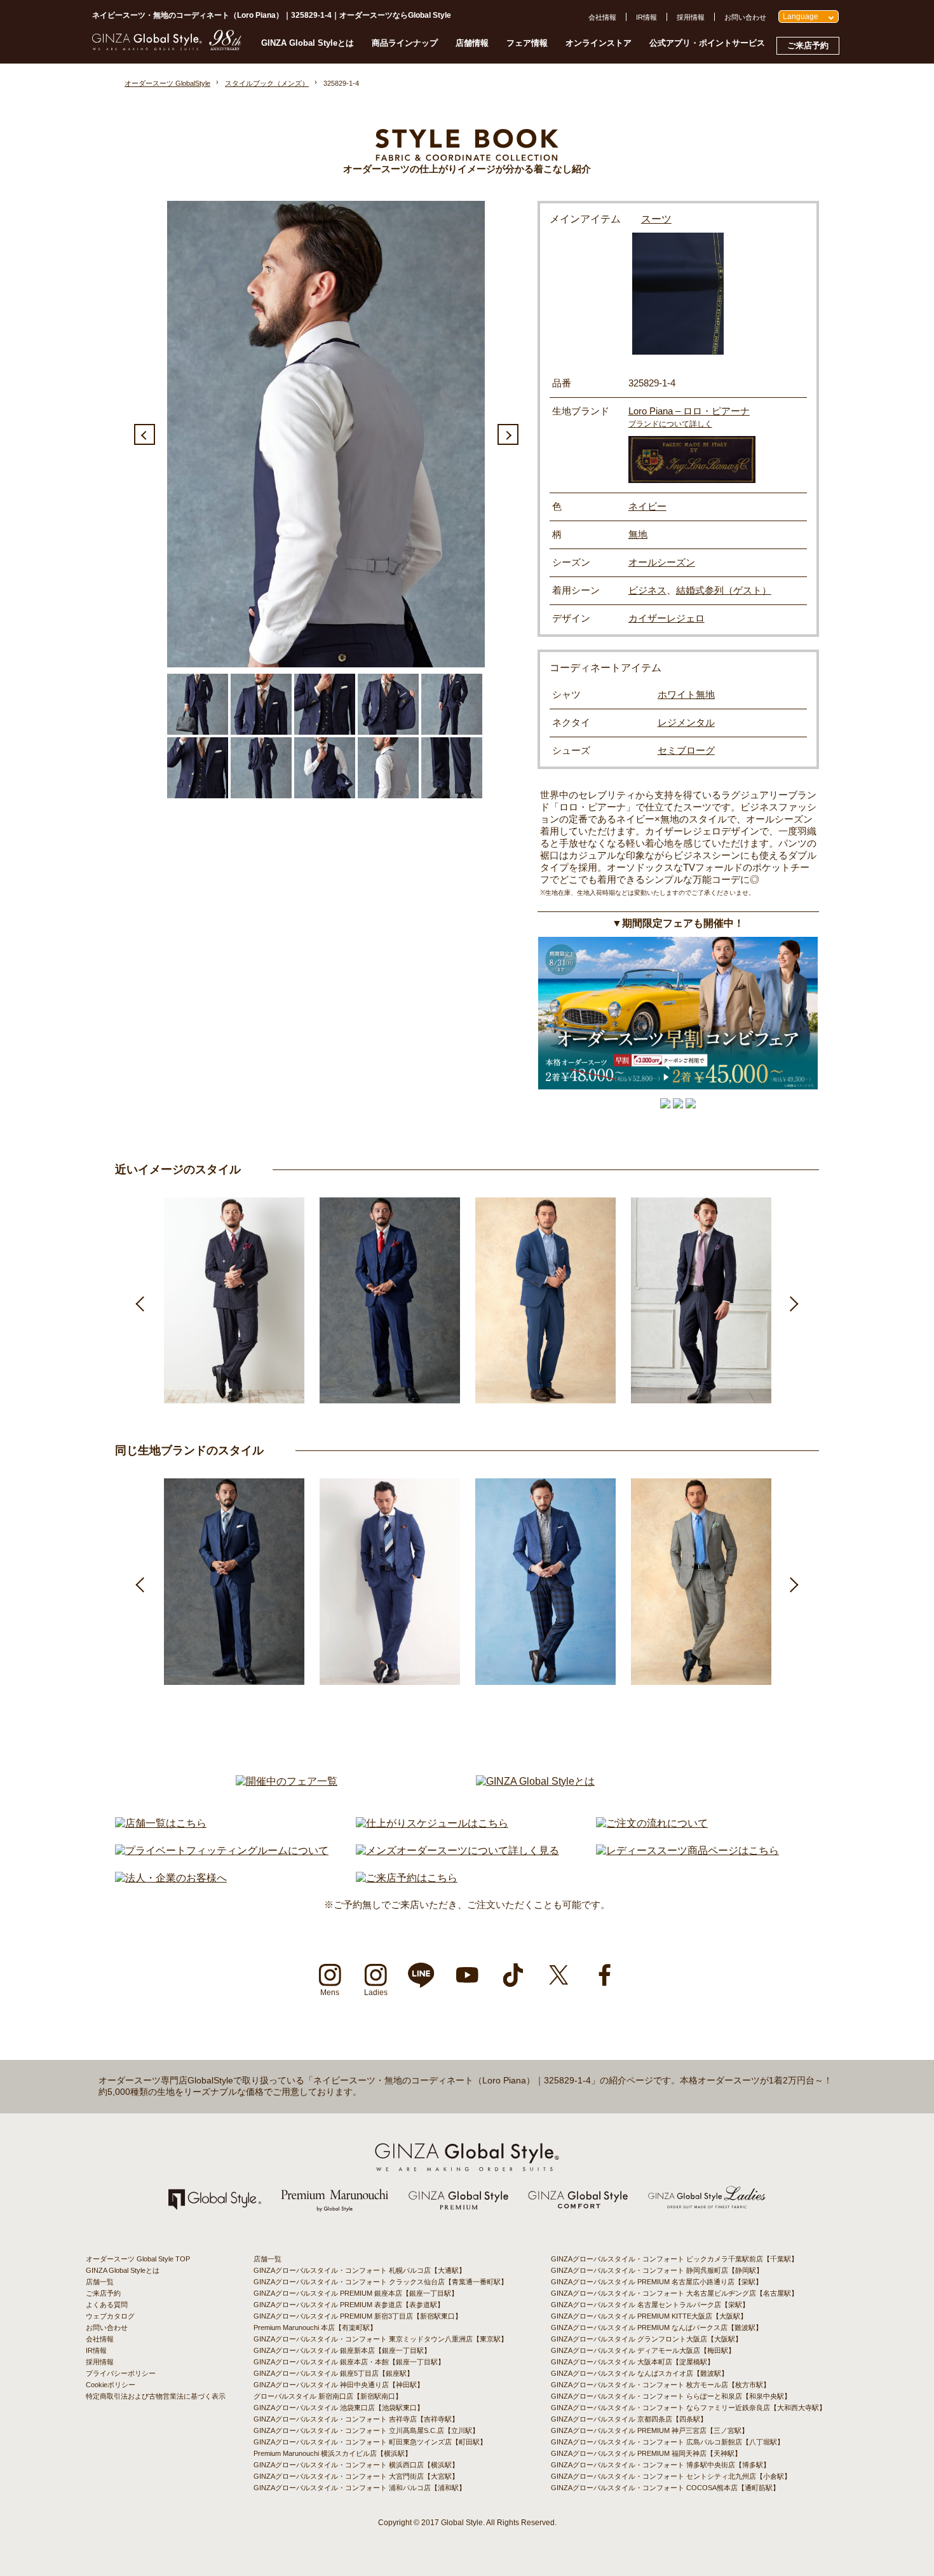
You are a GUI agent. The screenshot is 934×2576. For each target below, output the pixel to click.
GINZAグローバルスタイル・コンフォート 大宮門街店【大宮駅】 (356, 2476)
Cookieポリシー (111, 2385)
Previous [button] (145, 434)
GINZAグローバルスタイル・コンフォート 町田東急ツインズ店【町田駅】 (370, 2442)
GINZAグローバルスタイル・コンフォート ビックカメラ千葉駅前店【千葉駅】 (674, 2259)
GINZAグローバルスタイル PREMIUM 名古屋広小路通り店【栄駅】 (657, 2282)
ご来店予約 (808, 45)
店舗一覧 (100, 2282)
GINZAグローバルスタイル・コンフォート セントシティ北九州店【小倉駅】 (671, 2476)
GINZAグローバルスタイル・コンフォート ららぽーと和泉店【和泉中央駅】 (671, 2396)
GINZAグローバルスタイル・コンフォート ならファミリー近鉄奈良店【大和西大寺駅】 (688, 2408)
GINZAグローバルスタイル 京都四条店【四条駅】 (629, 2419)
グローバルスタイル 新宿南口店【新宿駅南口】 (328, 2396)
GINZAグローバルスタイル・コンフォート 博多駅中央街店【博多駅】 (660, 2465)
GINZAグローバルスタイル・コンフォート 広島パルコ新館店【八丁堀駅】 (667, 2442)
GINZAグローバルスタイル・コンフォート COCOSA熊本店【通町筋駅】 (665, 2488)
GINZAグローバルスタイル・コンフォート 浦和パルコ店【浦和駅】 (360, 2488)
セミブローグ (686, 750)
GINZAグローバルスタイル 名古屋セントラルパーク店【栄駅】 (650, 2305)
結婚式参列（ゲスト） (724, 590)
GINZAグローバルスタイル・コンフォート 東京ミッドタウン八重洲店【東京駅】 (381, 2339)
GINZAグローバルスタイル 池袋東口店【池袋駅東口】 (339, 2408)
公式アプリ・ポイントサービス (707, 43)
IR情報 (646, 17)
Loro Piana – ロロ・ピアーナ (689, 411)
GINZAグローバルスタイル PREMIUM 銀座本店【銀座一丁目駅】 (356, 2293)
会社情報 (602, 17)
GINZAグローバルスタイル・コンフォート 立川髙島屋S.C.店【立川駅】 (366, 2430)
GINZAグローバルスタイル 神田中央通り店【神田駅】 (339, 2385)
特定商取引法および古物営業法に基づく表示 (156, 2396)
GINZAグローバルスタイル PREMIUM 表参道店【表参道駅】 (349, 2305)
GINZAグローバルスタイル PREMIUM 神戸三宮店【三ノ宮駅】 (650, 2430)
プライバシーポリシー (121, 2373)
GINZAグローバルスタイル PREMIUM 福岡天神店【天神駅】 (646, 2453)
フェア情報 (527, 43)
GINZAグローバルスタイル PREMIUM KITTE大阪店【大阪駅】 (649, 2316)
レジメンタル (686, 722)
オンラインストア (599, 43)
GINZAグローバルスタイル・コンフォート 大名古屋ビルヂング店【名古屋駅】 (674, 2293)
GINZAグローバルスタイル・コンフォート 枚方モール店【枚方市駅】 (660, 2385)
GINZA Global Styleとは (308, 43)
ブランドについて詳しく (670, 424)
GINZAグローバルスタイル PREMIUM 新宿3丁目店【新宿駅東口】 (358, 2316)
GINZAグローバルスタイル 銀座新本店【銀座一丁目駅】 (342, 2350)
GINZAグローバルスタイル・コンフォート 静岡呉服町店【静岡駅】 (657, 2270)
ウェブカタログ (110, 2316)
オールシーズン (662, 562)
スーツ (656, 219)
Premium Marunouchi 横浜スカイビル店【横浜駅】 (333, 2453)
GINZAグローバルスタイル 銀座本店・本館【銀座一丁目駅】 (349, 2362)
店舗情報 (472, 43)
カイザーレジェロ (667, 618)
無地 (638, 534)
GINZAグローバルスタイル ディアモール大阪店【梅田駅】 (643, 2350)
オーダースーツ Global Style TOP (138, 2259)
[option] (326, 434)
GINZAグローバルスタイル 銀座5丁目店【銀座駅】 (334, 2373)
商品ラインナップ (405, 43)
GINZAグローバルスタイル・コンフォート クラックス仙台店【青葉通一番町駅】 (381, 2282)
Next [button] (508, 434)
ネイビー (647, 506)
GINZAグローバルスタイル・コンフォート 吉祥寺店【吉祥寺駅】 (356, 2419)
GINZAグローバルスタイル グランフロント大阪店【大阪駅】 (646, 2339)
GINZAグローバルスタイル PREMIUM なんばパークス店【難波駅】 (657, 2327)
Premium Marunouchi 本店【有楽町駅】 (315, 2327)
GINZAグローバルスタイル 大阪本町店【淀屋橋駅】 (633, 2362)
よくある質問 (107, 2305)
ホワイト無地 (686, 694)
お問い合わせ (745, 17)
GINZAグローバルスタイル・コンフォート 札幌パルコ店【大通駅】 (360, 2270)
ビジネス (647, 590)
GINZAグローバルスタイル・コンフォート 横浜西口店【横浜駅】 (356, 2465)
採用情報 (691, 17)
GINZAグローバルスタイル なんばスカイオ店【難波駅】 (640, 2373)
